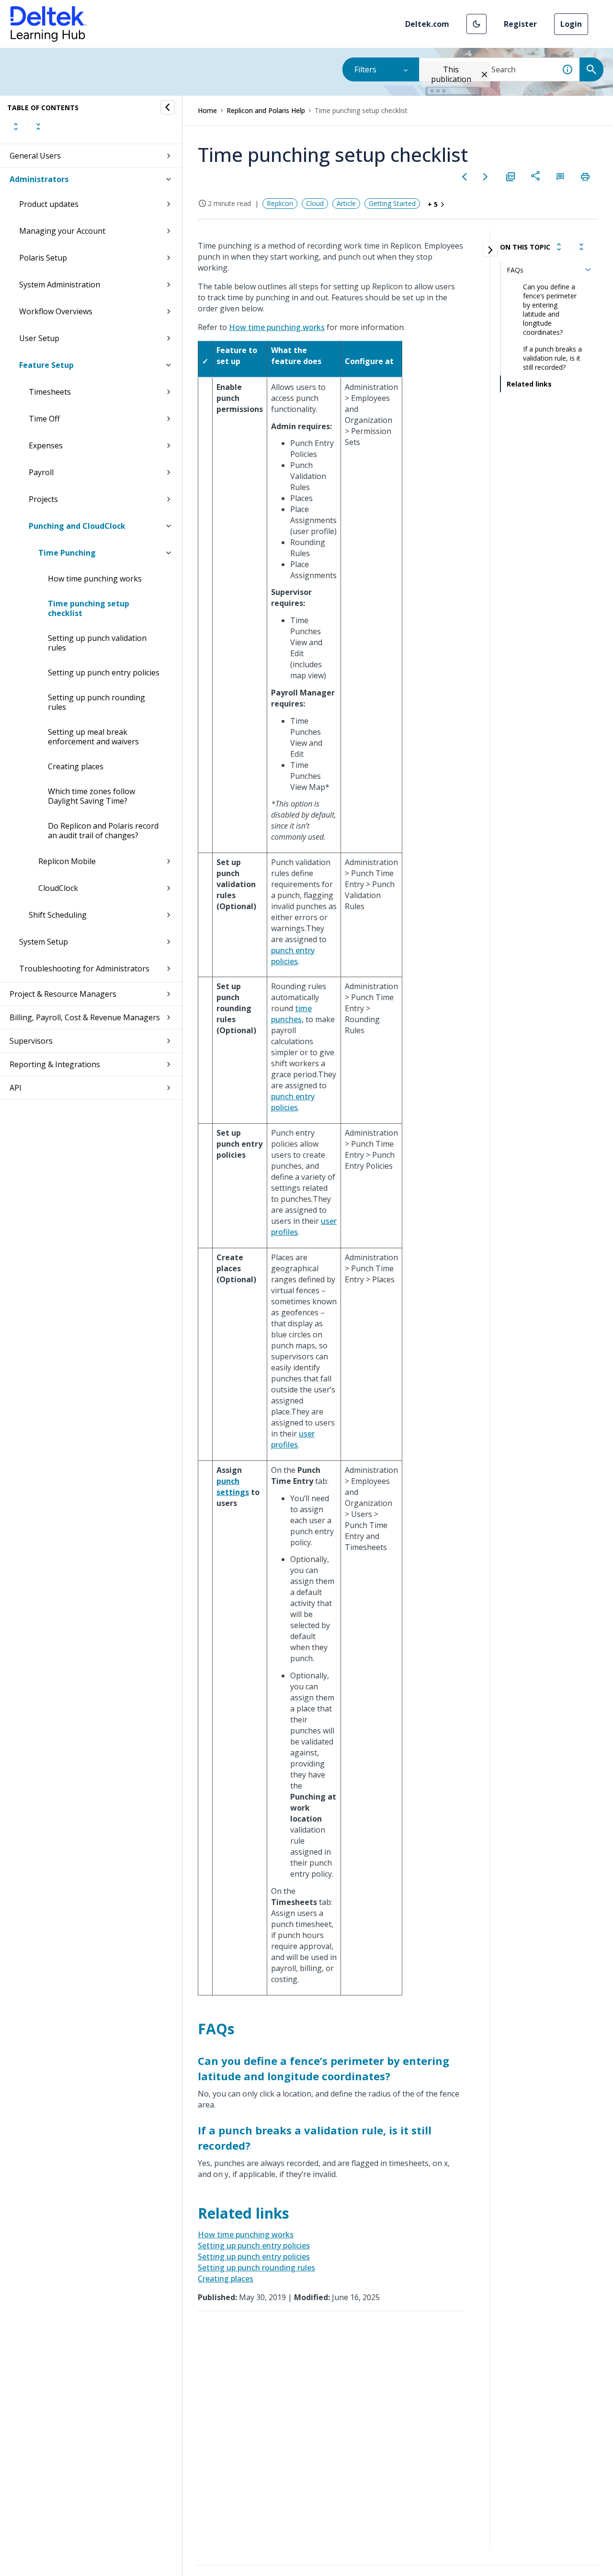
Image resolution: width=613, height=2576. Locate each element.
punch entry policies (293, 956)
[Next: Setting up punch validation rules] (486, 177)
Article (346, 203)
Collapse (38, 126)
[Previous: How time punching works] (465, 177)
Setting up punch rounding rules (96, 702)
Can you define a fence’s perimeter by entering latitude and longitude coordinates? (550, 309)
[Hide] (168, 107)
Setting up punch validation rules (97, 643)
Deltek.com (427, 24)
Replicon (280, 203)
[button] (477, 24)
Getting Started (392, 203)
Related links (529, 384)
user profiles (293, 1439)
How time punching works (95, 579)
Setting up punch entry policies (104, 672)
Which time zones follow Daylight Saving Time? (91, 796)
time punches (291, 1014)
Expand (16, 126)
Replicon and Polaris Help (266, 110)
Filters (365, 69)
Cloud (315, 203)
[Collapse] (581, 247)
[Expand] (559, 247)
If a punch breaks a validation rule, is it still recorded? (552, 358)
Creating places (76, 766)
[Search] (591, 69)
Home (207, 110)
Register (520, 24)
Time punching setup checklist (89, 608)
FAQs (515, 270)
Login (571, 24)
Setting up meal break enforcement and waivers (93, 737)
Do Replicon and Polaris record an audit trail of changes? (103, 831)
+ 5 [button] (433, 204)
